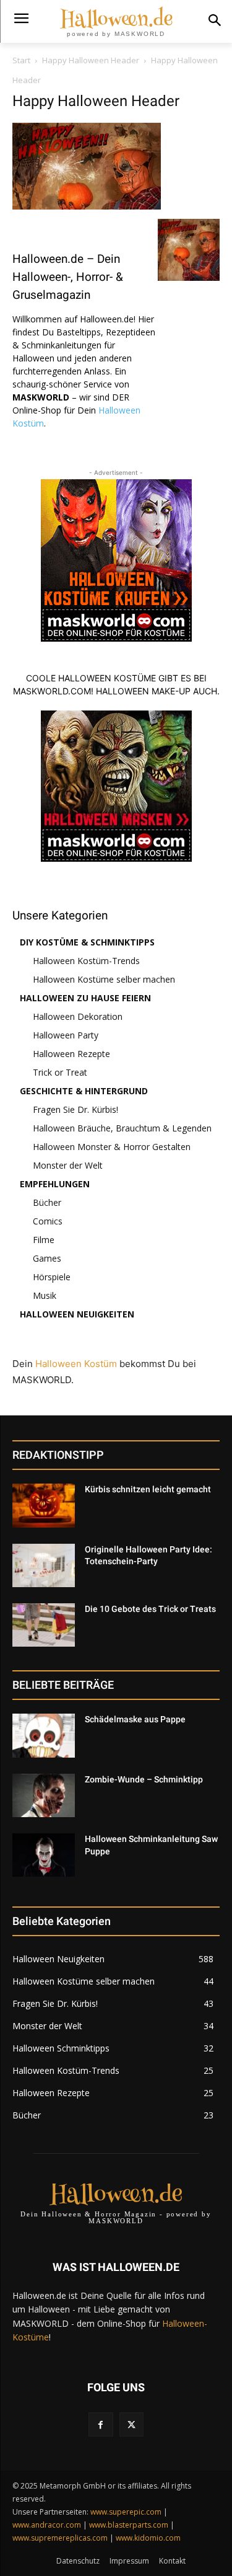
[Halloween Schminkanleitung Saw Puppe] (44, 1855)
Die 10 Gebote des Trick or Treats (150, 1609)
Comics (48, 1221)
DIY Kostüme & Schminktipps (87, 942)
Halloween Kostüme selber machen (104, 979)
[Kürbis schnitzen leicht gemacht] (44, 1505)
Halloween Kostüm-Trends (86, 961)
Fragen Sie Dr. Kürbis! (75, 1109)
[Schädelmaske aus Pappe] (44, 1735)
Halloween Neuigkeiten (77, 1314)
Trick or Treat (60, 1072)
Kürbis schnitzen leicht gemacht (148, 1489)
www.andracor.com (47, 2525)
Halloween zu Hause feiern (85, 998)
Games (47, 1258)
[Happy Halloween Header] (87, 206)
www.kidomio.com (148, 2538)
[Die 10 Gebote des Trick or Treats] (44, 1625)
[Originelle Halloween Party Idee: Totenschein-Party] (44, 1565)
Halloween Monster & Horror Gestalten (112, 1147)
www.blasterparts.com (129, 2525)
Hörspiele (52, 1277)
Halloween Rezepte (71, 1054)
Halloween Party (66, 1035)
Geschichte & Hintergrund (84, 1091)
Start (21, 60)
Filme (44, 1240)
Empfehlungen (55, 1184)
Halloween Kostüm (76, 1364)
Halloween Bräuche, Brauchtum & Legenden (122, 1128)
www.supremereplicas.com (60, 2538)
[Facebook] (101, 2424)
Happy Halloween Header (91, 60)
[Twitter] (131, 2424)
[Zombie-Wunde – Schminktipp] (44, 1795)
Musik (45, 1295)
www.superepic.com (126, 2512)
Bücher (47, 1202)
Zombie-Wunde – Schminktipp (144, 1779)
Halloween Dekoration (78, 1016)
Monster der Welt (68, 1165)
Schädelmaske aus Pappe (135, 1719)
